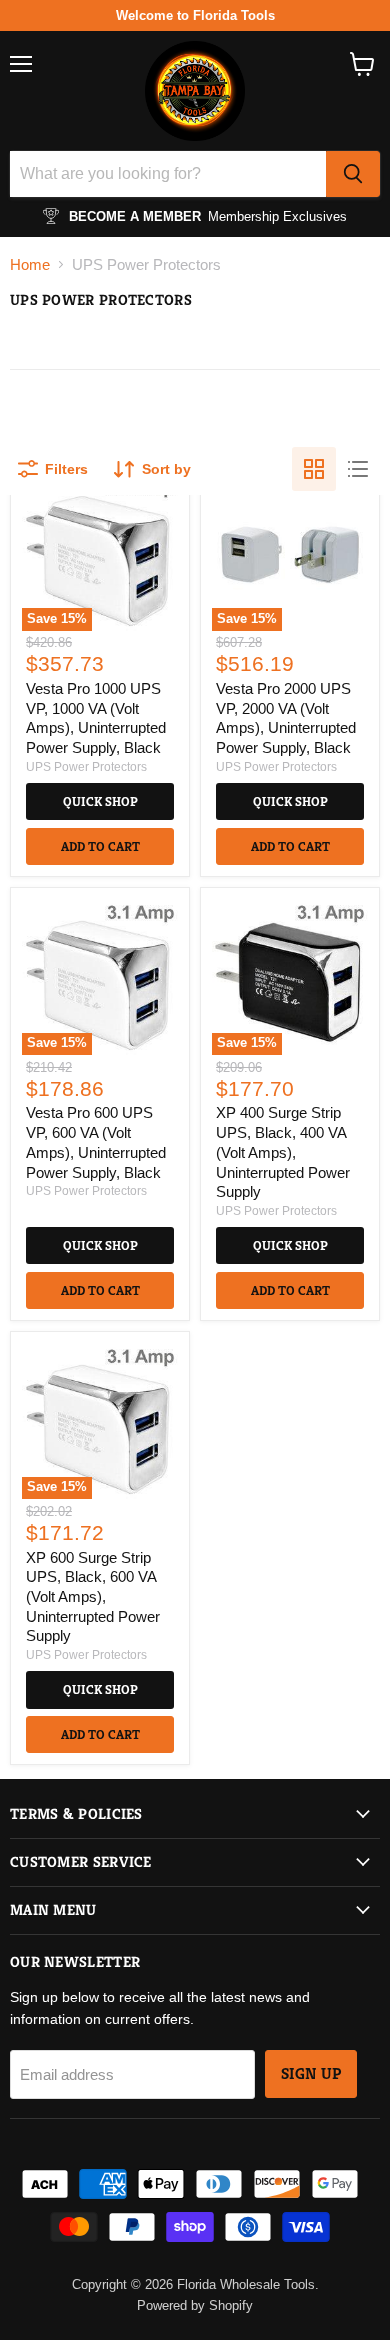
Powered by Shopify (195, 2305)
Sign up (311, 2074)
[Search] (353, 174)
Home (30, 264)
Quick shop (100, 801)
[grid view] (314, 469)
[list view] (358, 469)
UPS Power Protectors (86, 767)
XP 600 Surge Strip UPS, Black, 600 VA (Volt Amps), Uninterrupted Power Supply (93, 1597)
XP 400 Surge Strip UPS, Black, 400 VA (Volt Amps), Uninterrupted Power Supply (283, 1152)
